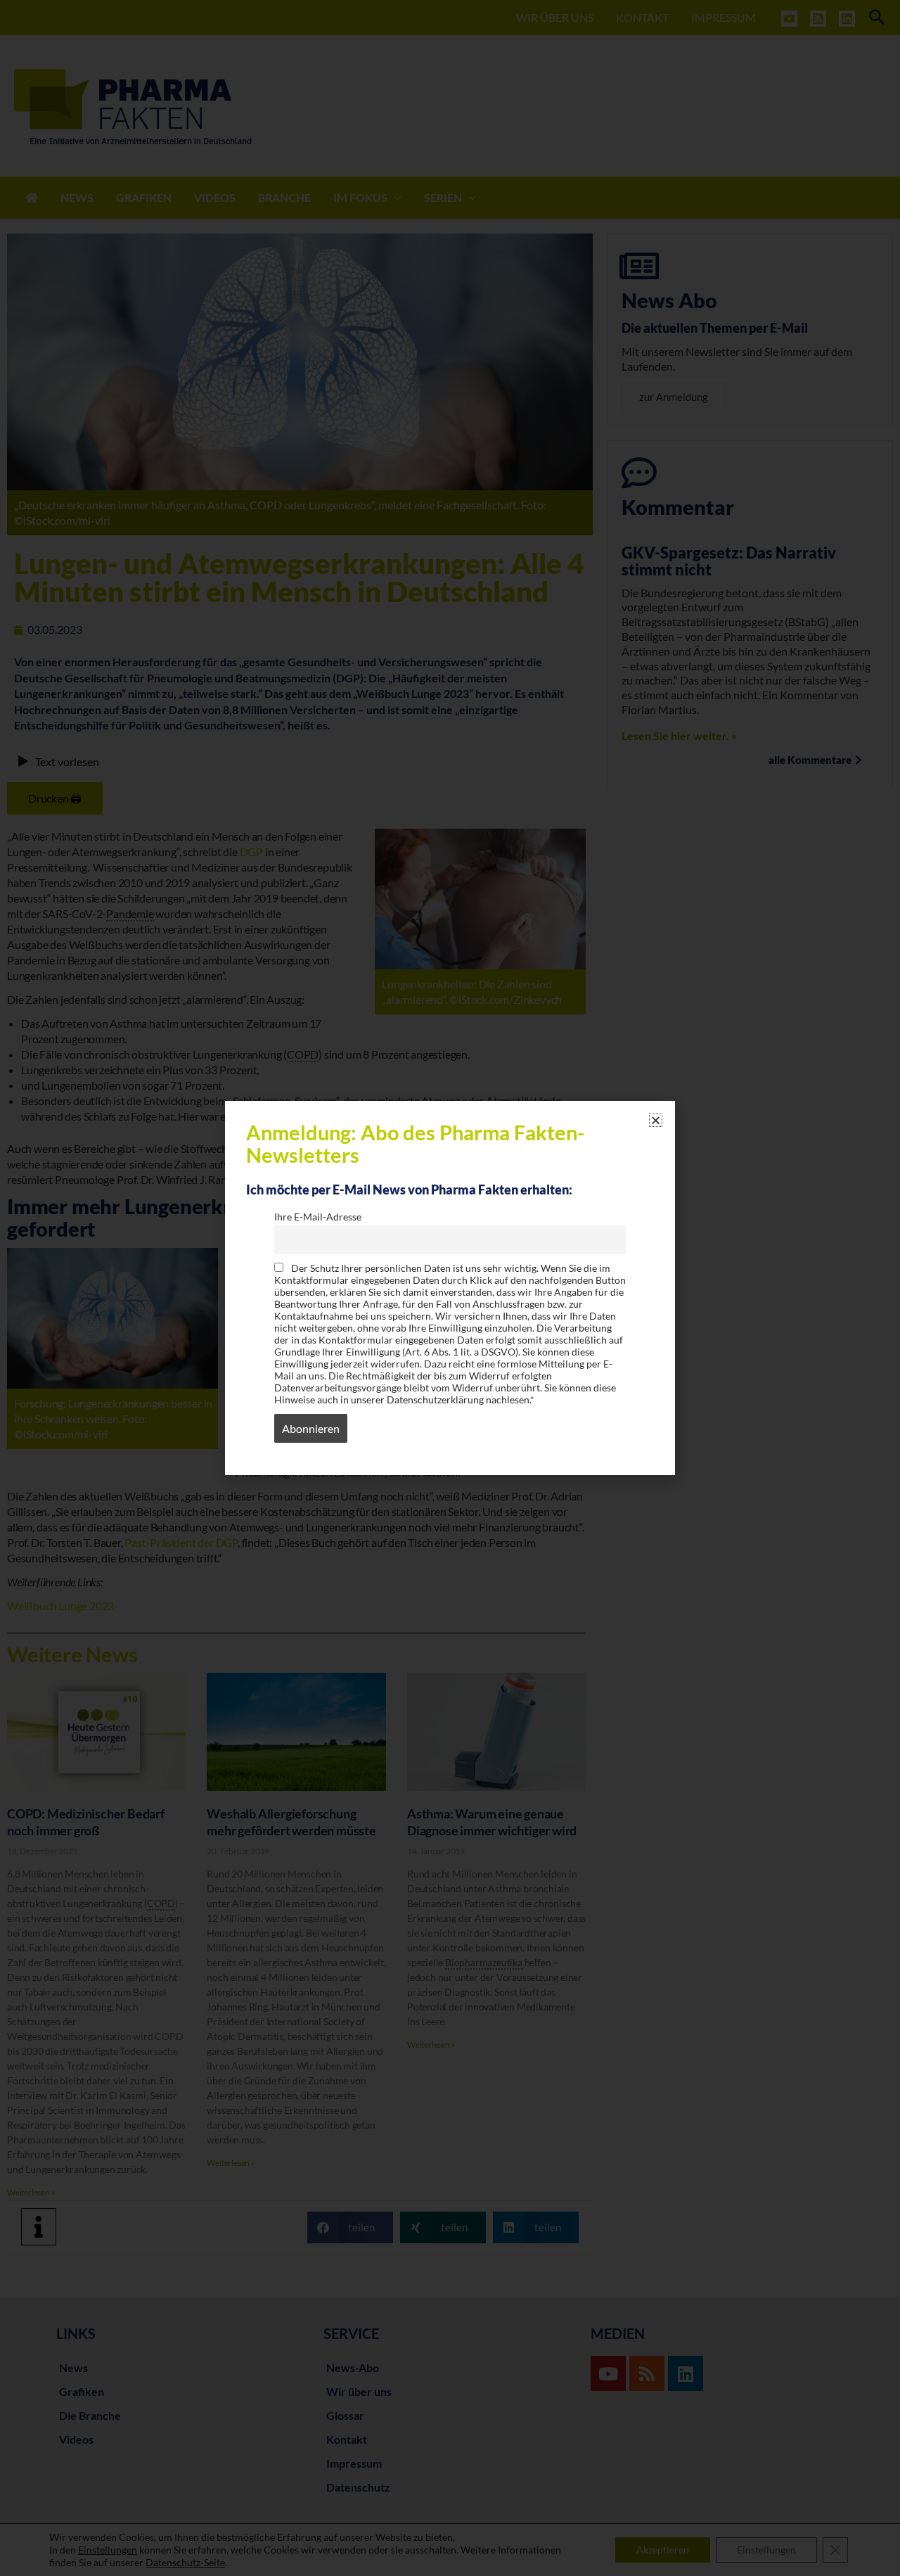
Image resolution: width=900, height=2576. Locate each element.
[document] (450, 1288)
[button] (656, 1120)
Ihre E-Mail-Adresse (318, 1217)
